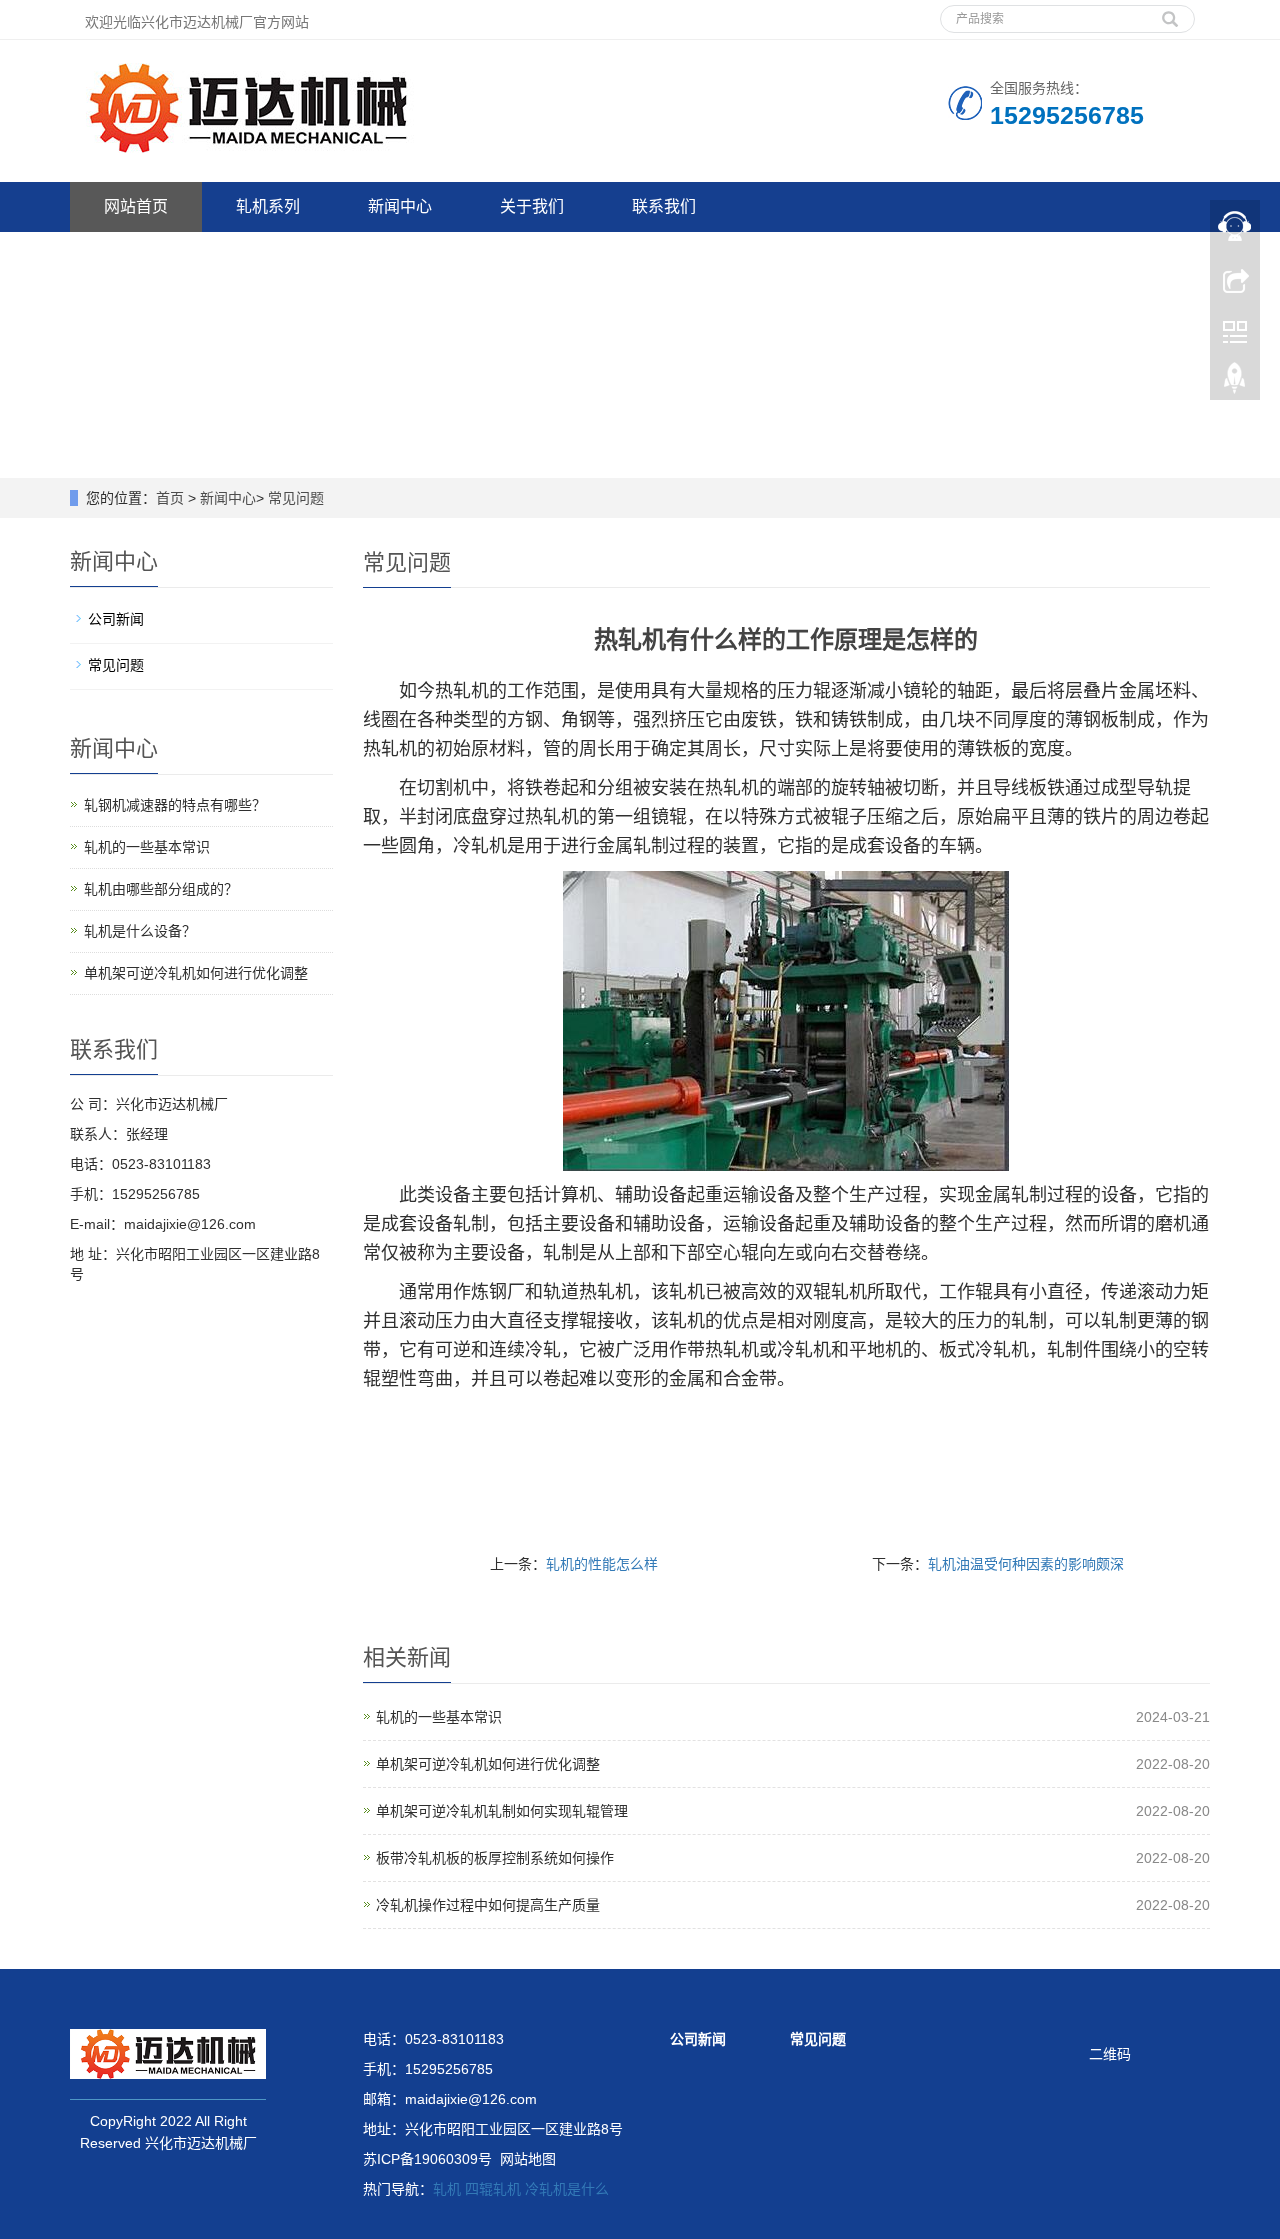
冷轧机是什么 (567, 2189)
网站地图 (528, 2159)
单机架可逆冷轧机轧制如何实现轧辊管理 (502, 1811)
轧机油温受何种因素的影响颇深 (1026, 1564)
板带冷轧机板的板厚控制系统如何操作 (495, 1858)
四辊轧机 (493, 2189)
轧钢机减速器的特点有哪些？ (175, 805)
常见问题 (296, 498)
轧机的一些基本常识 (439, 1717)
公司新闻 (116, 619)
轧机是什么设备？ (140, 931)
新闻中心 (400, 206)
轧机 (447, 2189)
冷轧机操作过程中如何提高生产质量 (488, 1905)
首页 (170, 498)
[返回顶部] (1235, 383)
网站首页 (136, 206)
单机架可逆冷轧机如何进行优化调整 (488, 1764)
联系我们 (664, 206)
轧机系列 (268, 206)
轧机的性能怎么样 (602, 1564)
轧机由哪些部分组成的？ (161, 889)
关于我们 (532, 206)
